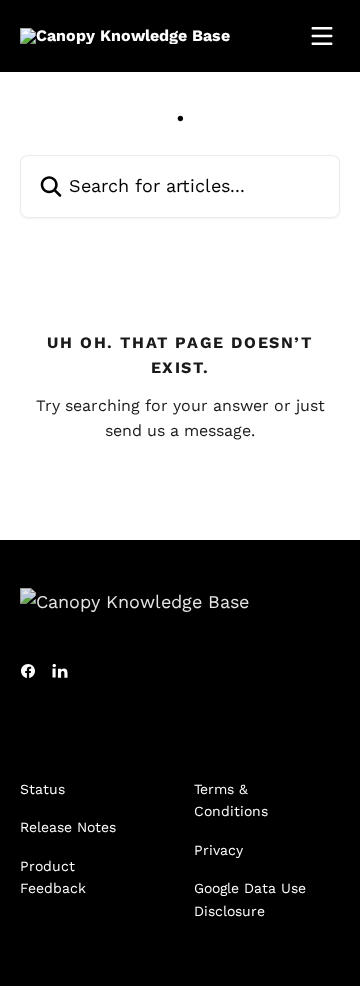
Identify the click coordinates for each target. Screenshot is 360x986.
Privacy (218, 850)
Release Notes (68, 827)
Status (42, 789)
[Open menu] (322, 36)
